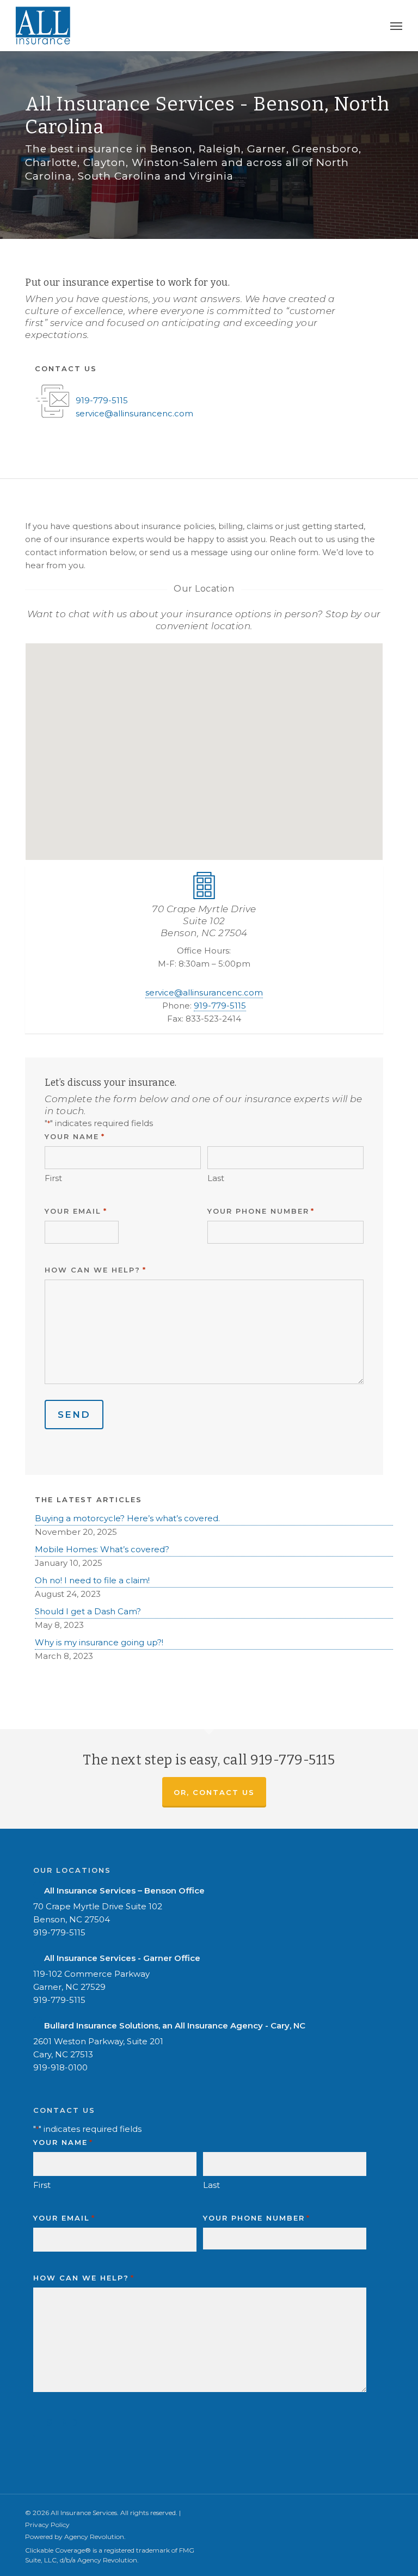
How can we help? (95, 1270)
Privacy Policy (47, 2525)
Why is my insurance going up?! (99, 1642)
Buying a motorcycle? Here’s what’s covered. (127, 1518)
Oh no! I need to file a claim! (92, 1580)
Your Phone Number (261, 1211)
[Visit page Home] (43, 26)
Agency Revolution (94, 2537)
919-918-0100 (60, 2067)
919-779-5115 (102, 400)
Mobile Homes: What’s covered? (102, 1549)
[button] (396, 26)
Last (216, 1178)
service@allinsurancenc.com (134, 413)
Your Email (76, 1211)
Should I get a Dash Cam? (88, 1611)
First (53, 1178)
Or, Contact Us (214, 1792)
